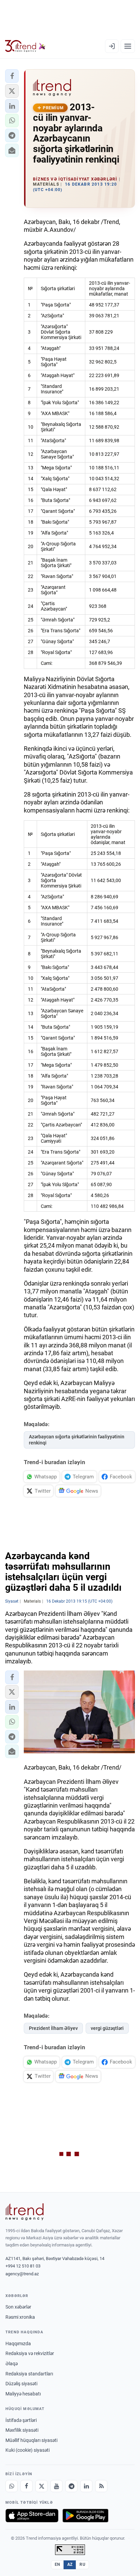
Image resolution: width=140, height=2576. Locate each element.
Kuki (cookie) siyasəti (28, 2450)
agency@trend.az (22, 2274)
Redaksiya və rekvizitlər (30, 2353)
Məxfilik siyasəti (22, 2430)
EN (57, 2564)
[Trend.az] (25, 46)
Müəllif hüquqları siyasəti (31, 2440)
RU (82, 2564)
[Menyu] (128, 46)
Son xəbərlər (18, 2307)
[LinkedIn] (86, 2486)
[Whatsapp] (12, 2486)
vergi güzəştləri (107, 2028)
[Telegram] (71, 2486)
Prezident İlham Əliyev (53, 2028)
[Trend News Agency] (24, 2212)
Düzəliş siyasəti (21, 2384)
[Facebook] (27, 2486)
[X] (41, 2486)
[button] (12, 76)
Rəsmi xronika (20, 2317)
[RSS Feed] (101, 2486)
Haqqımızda (18, 2344)
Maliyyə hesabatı (23, 2394)
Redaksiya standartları (29, 2374)
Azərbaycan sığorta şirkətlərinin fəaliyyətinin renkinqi (77, 1440)
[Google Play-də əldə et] (85, 2516)
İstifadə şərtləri (21, 2420)
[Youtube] (56, 2486)
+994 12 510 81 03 (23, 2266)
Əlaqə (12, 2364)
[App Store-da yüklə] (32, 2516)
